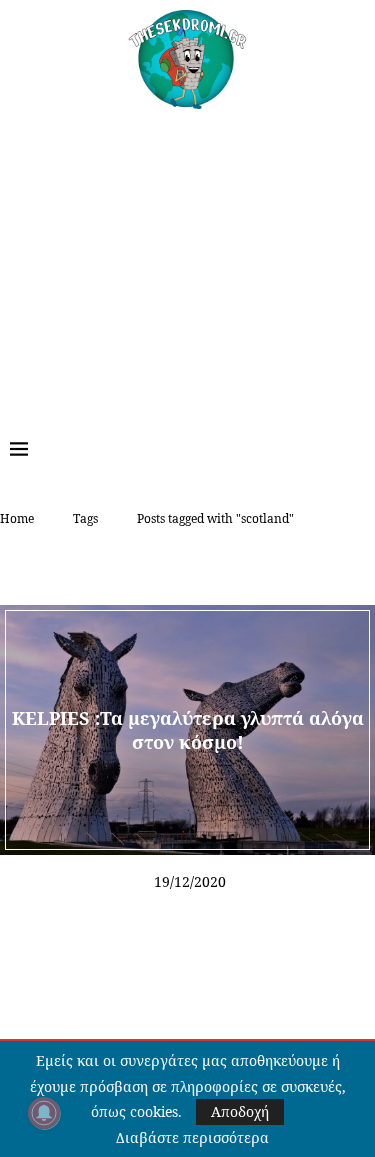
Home (17, 518)
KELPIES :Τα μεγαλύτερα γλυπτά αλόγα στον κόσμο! (188, 729)
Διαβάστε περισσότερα (192, 1138)
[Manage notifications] (44, 1113)
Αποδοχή (240, 1111)
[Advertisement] (187, 259)
